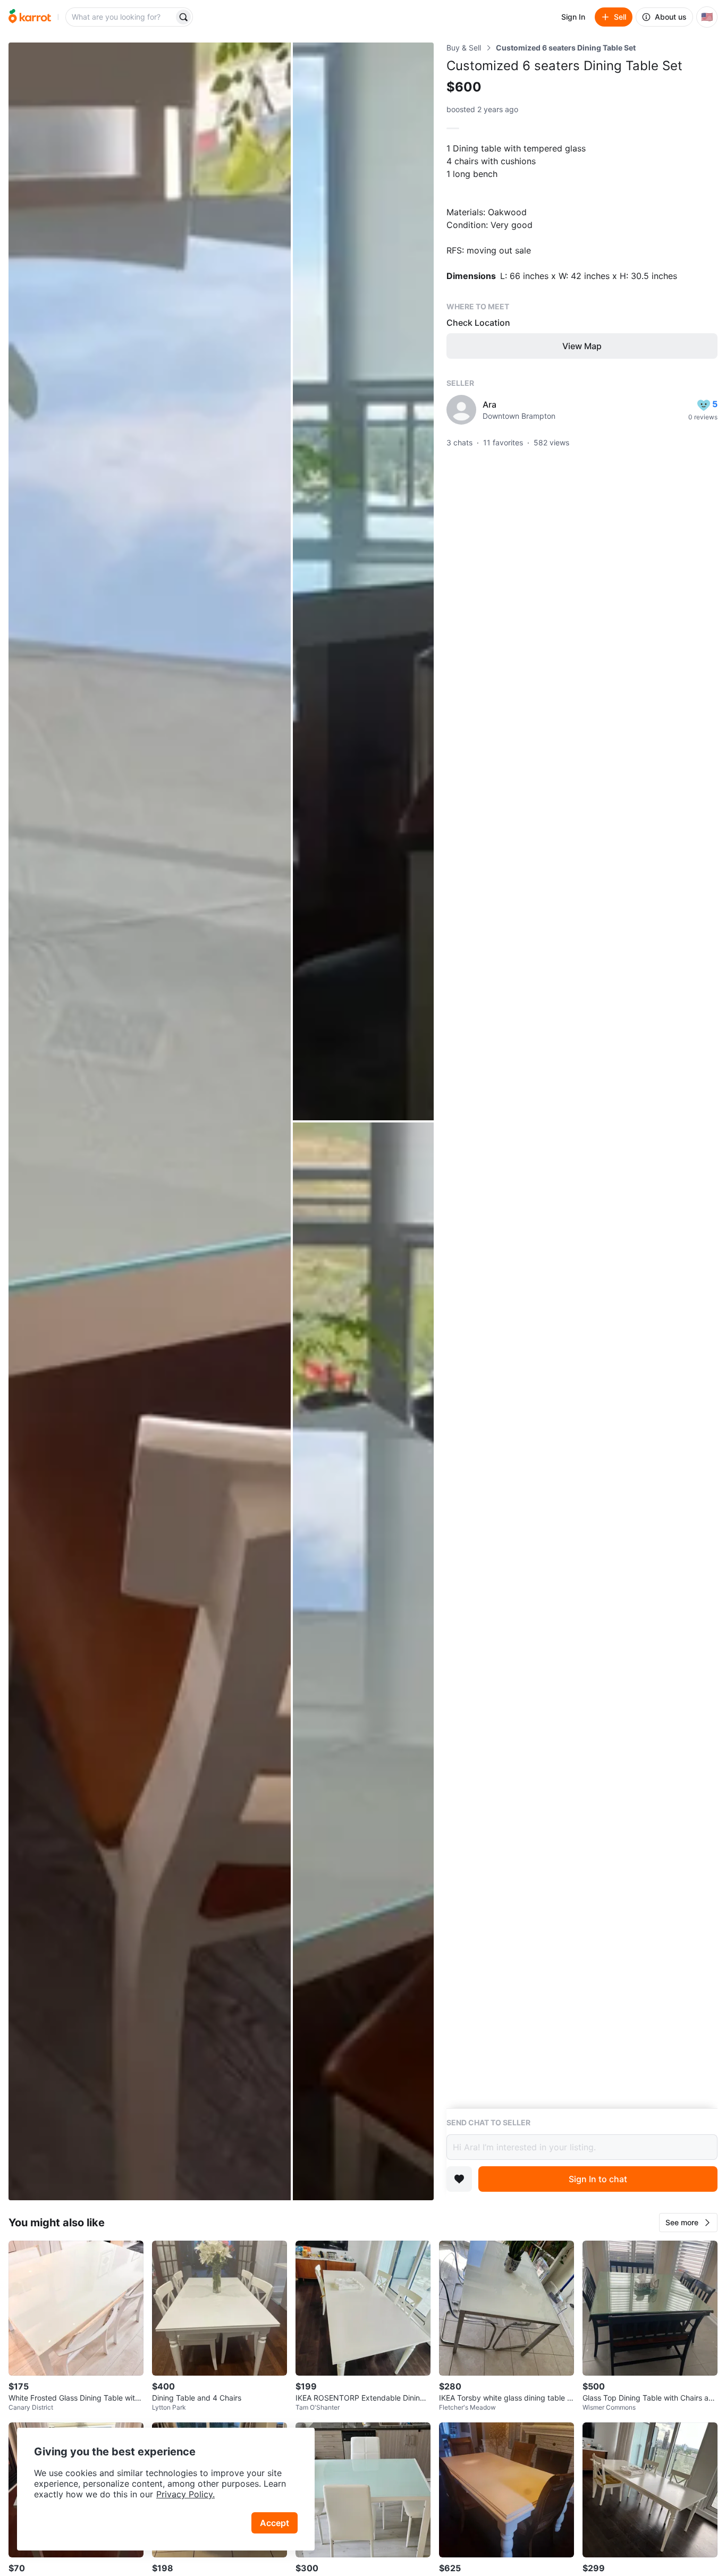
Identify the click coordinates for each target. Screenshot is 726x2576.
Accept (275, 2523)
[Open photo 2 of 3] (363, 581)
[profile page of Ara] (461, 410)
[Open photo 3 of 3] (363, 1661)
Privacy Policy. (185, 2494)
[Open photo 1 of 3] (150, 1121)
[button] (688, 2223)
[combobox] (121, 17)
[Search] (183, 17)
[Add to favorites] (459, 2179)
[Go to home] (30, 17)
